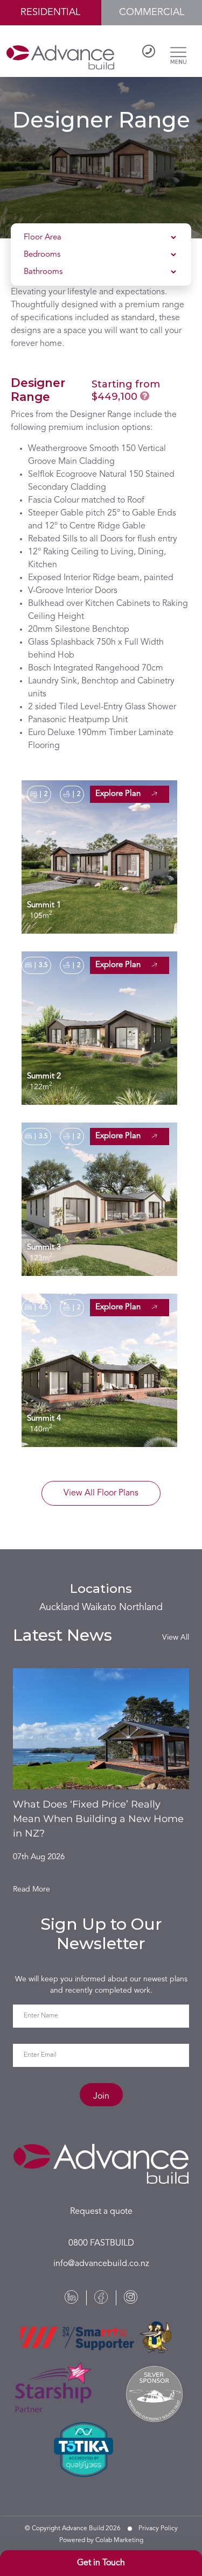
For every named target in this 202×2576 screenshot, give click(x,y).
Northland (141, 1607)
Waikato (99, 1607)
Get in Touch (101, 2563)
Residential (50, 12)
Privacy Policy (158, 2529)
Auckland (59, 1607)
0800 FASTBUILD (101, 2243)
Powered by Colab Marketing (101, 2540)
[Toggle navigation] (178, 53)
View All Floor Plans (101, 1493)
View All (176, 1638)
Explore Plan (119, 794)
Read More (32, 1889)
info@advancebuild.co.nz (101, 2264)
